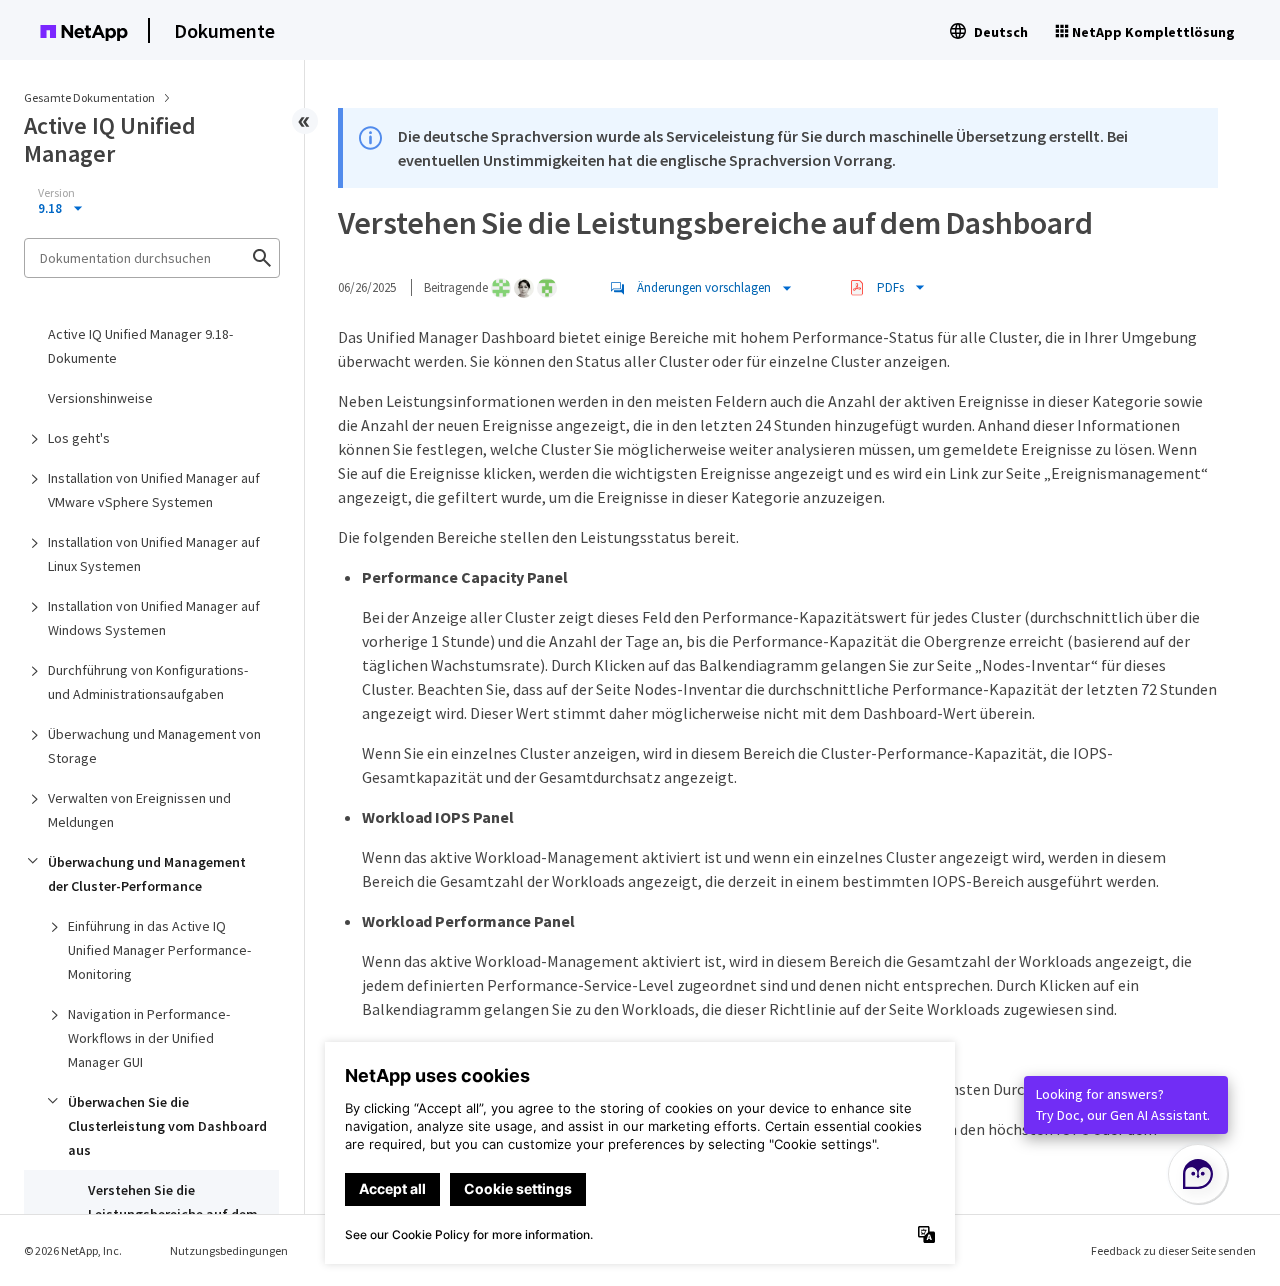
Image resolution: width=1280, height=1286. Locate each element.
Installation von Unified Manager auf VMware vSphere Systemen (154, 490)
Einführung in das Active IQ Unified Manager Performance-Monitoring (159, 950)
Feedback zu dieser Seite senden (1173, 1250)
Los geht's (79, 438)
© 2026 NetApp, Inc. (73, 1250)
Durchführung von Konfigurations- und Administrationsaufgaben (148, 682)
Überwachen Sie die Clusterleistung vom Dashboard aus (167, 1126)
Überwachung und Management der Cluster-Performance (147, 874)
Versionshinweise (100, 398)
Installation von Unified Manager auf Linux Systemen (154, 554)
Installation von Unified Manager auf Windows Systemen (154, 618)
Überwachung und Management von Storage (154, 746)
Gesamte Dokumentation (89, 97)
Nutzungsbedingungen (229, 1250)
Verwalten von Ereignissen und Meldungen (139, 810)
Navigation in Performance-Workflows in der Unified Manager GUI (149, 1038)
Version (56, 193)
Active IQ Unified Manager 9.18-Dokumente (140, 346)
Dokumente (224, 30)
